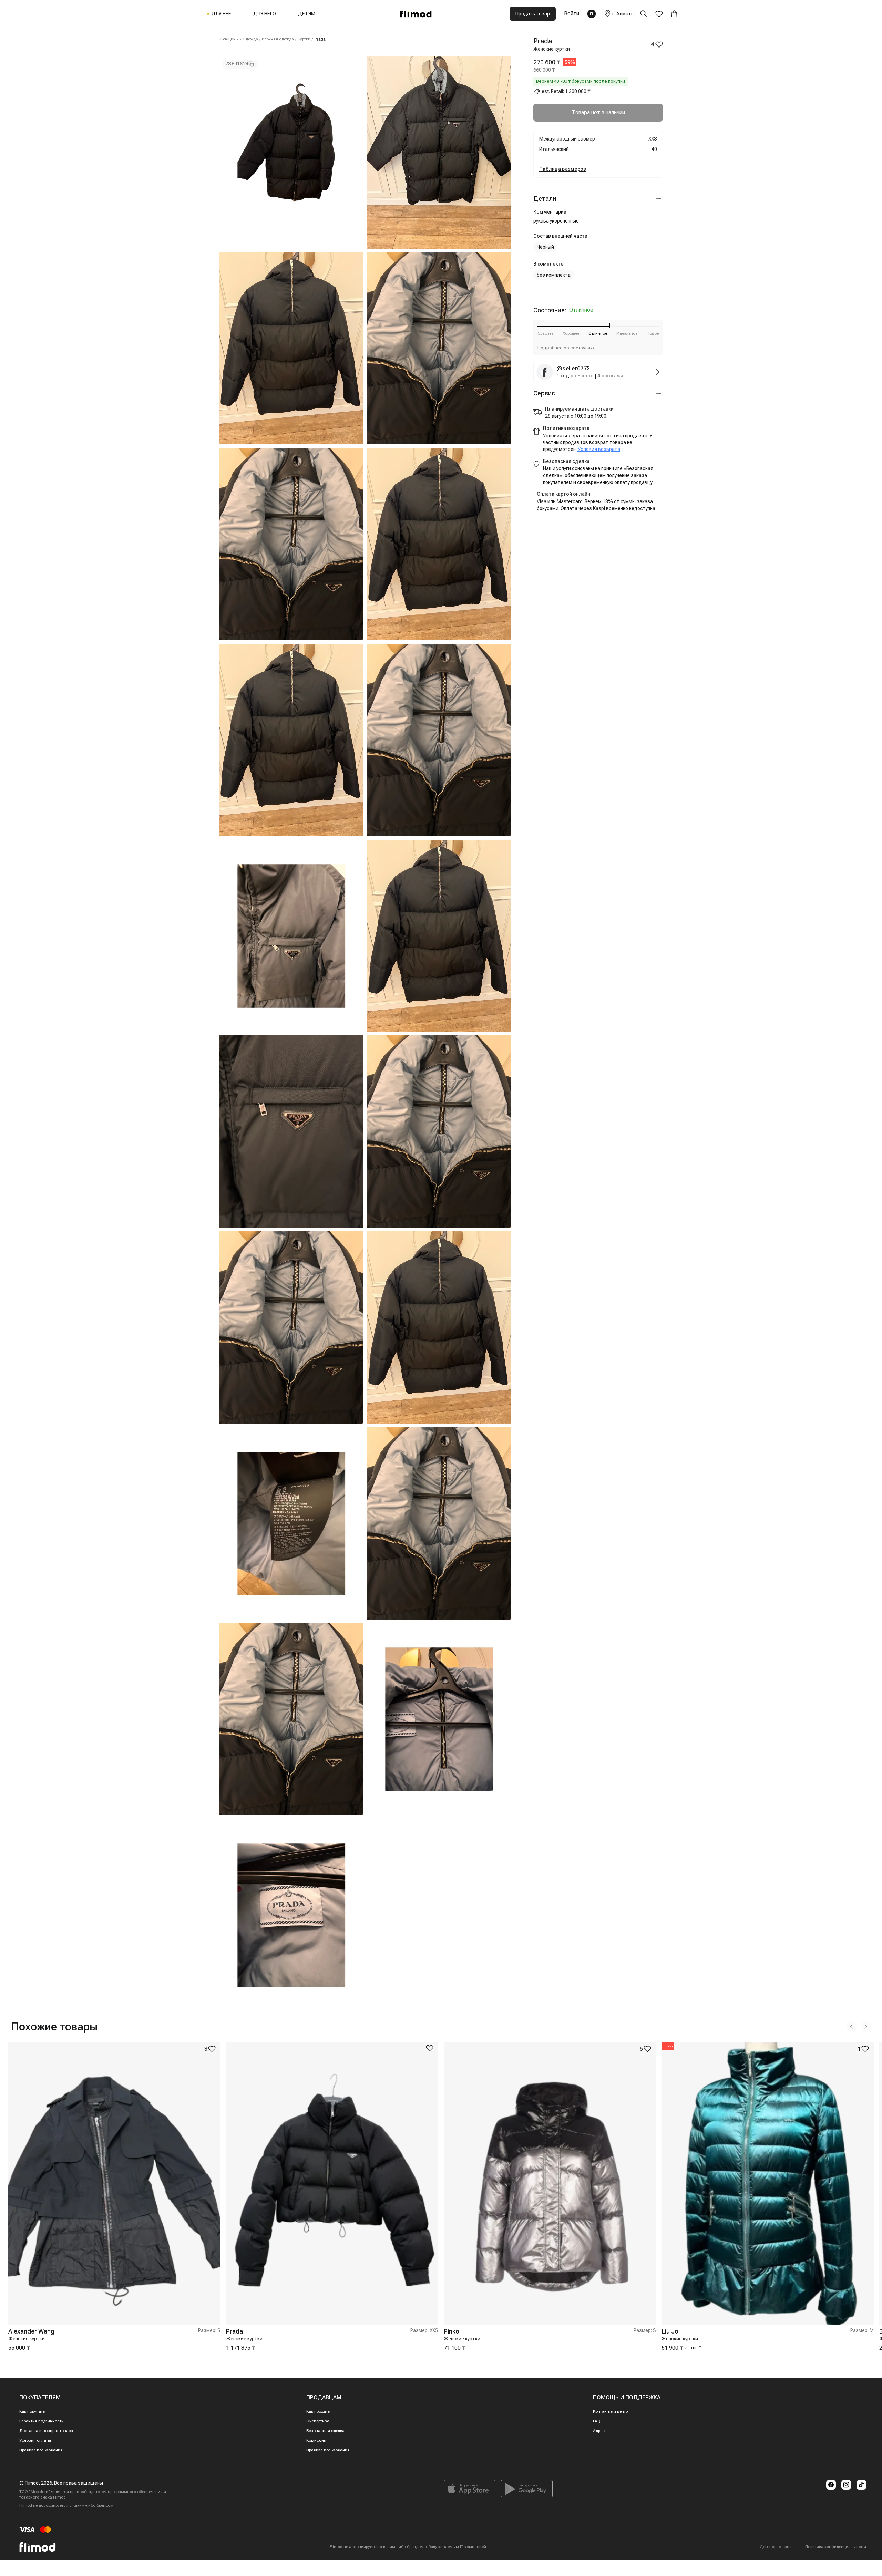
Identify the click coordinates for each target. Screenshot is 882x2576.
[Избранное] (659, 14)
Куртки (304, 39)
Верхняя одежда (278, 39)
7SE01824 (237, 64)
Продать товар (533, 14)
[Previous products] (851, 2027)
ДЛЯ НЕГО (265, 14)
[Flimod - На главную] (416, 14)
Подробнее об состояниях (566, 348)
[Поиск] (648, 14)
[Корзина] (674, 14)
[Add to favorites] (430, 2048)
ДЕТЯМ (307, 14)
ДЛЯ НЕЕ (221, 14)
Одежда (250, 39)
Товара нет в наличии (598, 112)
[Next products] (866, 2027)
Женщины (229, 39)
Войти (572, 14)
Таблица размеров (563, 169)
